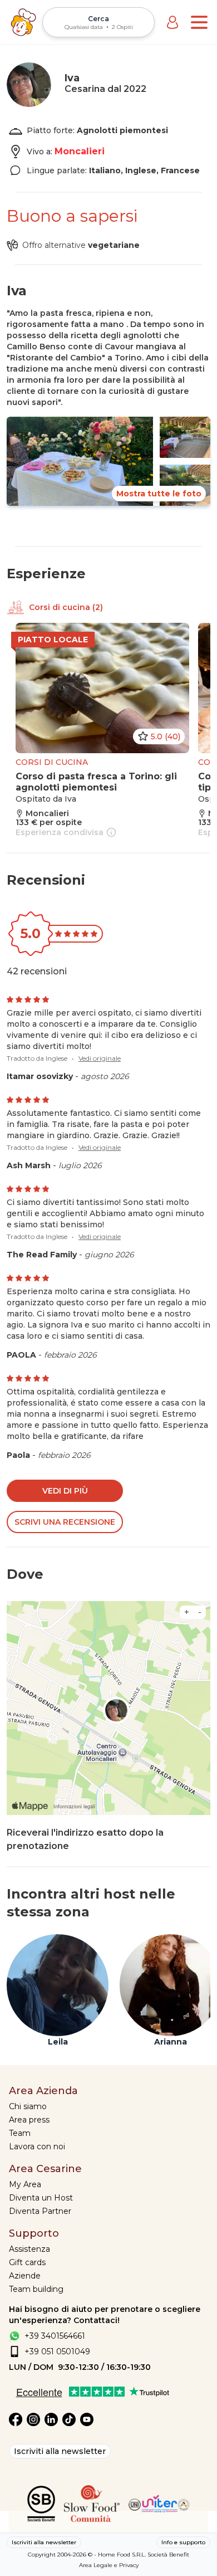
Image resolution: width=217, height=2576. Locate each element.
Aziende (25, 2276)
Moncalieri (80, 151)
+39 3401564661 (55, 2336)
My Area (25, 2184)
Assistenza (29, 2249)
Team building (36, 2289)
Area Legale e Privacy (109, 2565)
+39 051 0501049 (57, 2351)
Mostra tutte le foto (159, 494)
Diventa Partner (40, 2211)
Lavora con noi (37, 2146)
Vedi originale (100, 1058)
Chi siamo (28, 2106)
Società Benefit (168, 2555)
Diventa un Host (41, 2198)
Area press (29, 2120)
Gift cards (27, 2262)
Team (20, 2133)
